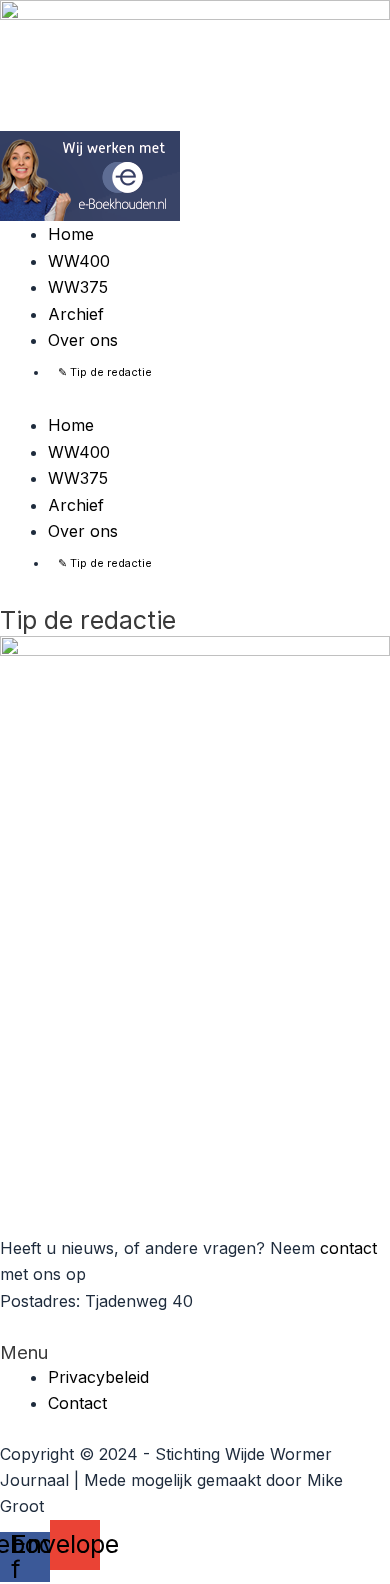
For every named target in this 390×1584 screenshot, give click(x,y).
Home (71, 234)
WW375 (78, 287)
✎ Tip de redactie (105, 372)
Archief (76, 314)
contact (348, 1248)
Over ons (83, 340)
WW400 (79, 261)
